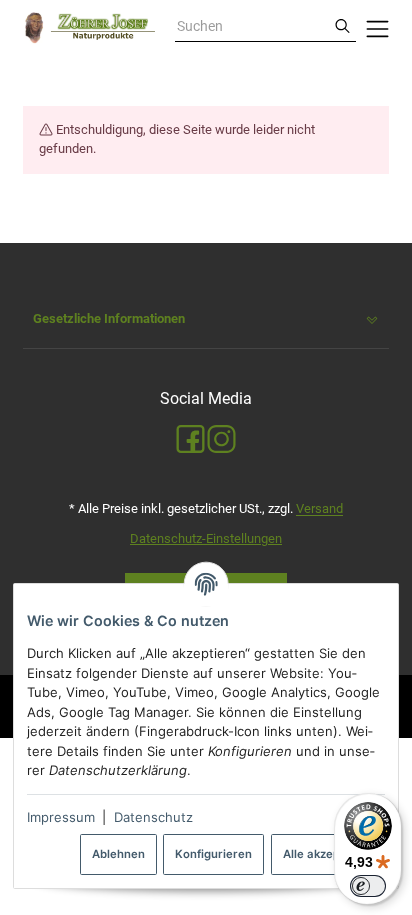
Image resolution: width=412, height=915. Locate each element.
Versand (319, 508)
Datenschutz (153, 817)
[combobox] (252, 27)
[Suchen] (342, 27)
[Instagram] (221, 440)
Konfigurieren (213, 854)
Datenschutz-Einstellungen (206, 538)
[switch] (368, 886)
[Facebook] (190, 440)
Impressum (61, 817)
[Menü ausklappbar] (377, 28)
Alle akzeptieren (328, 854)
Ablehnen (118, 854)
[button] (206, 319)
